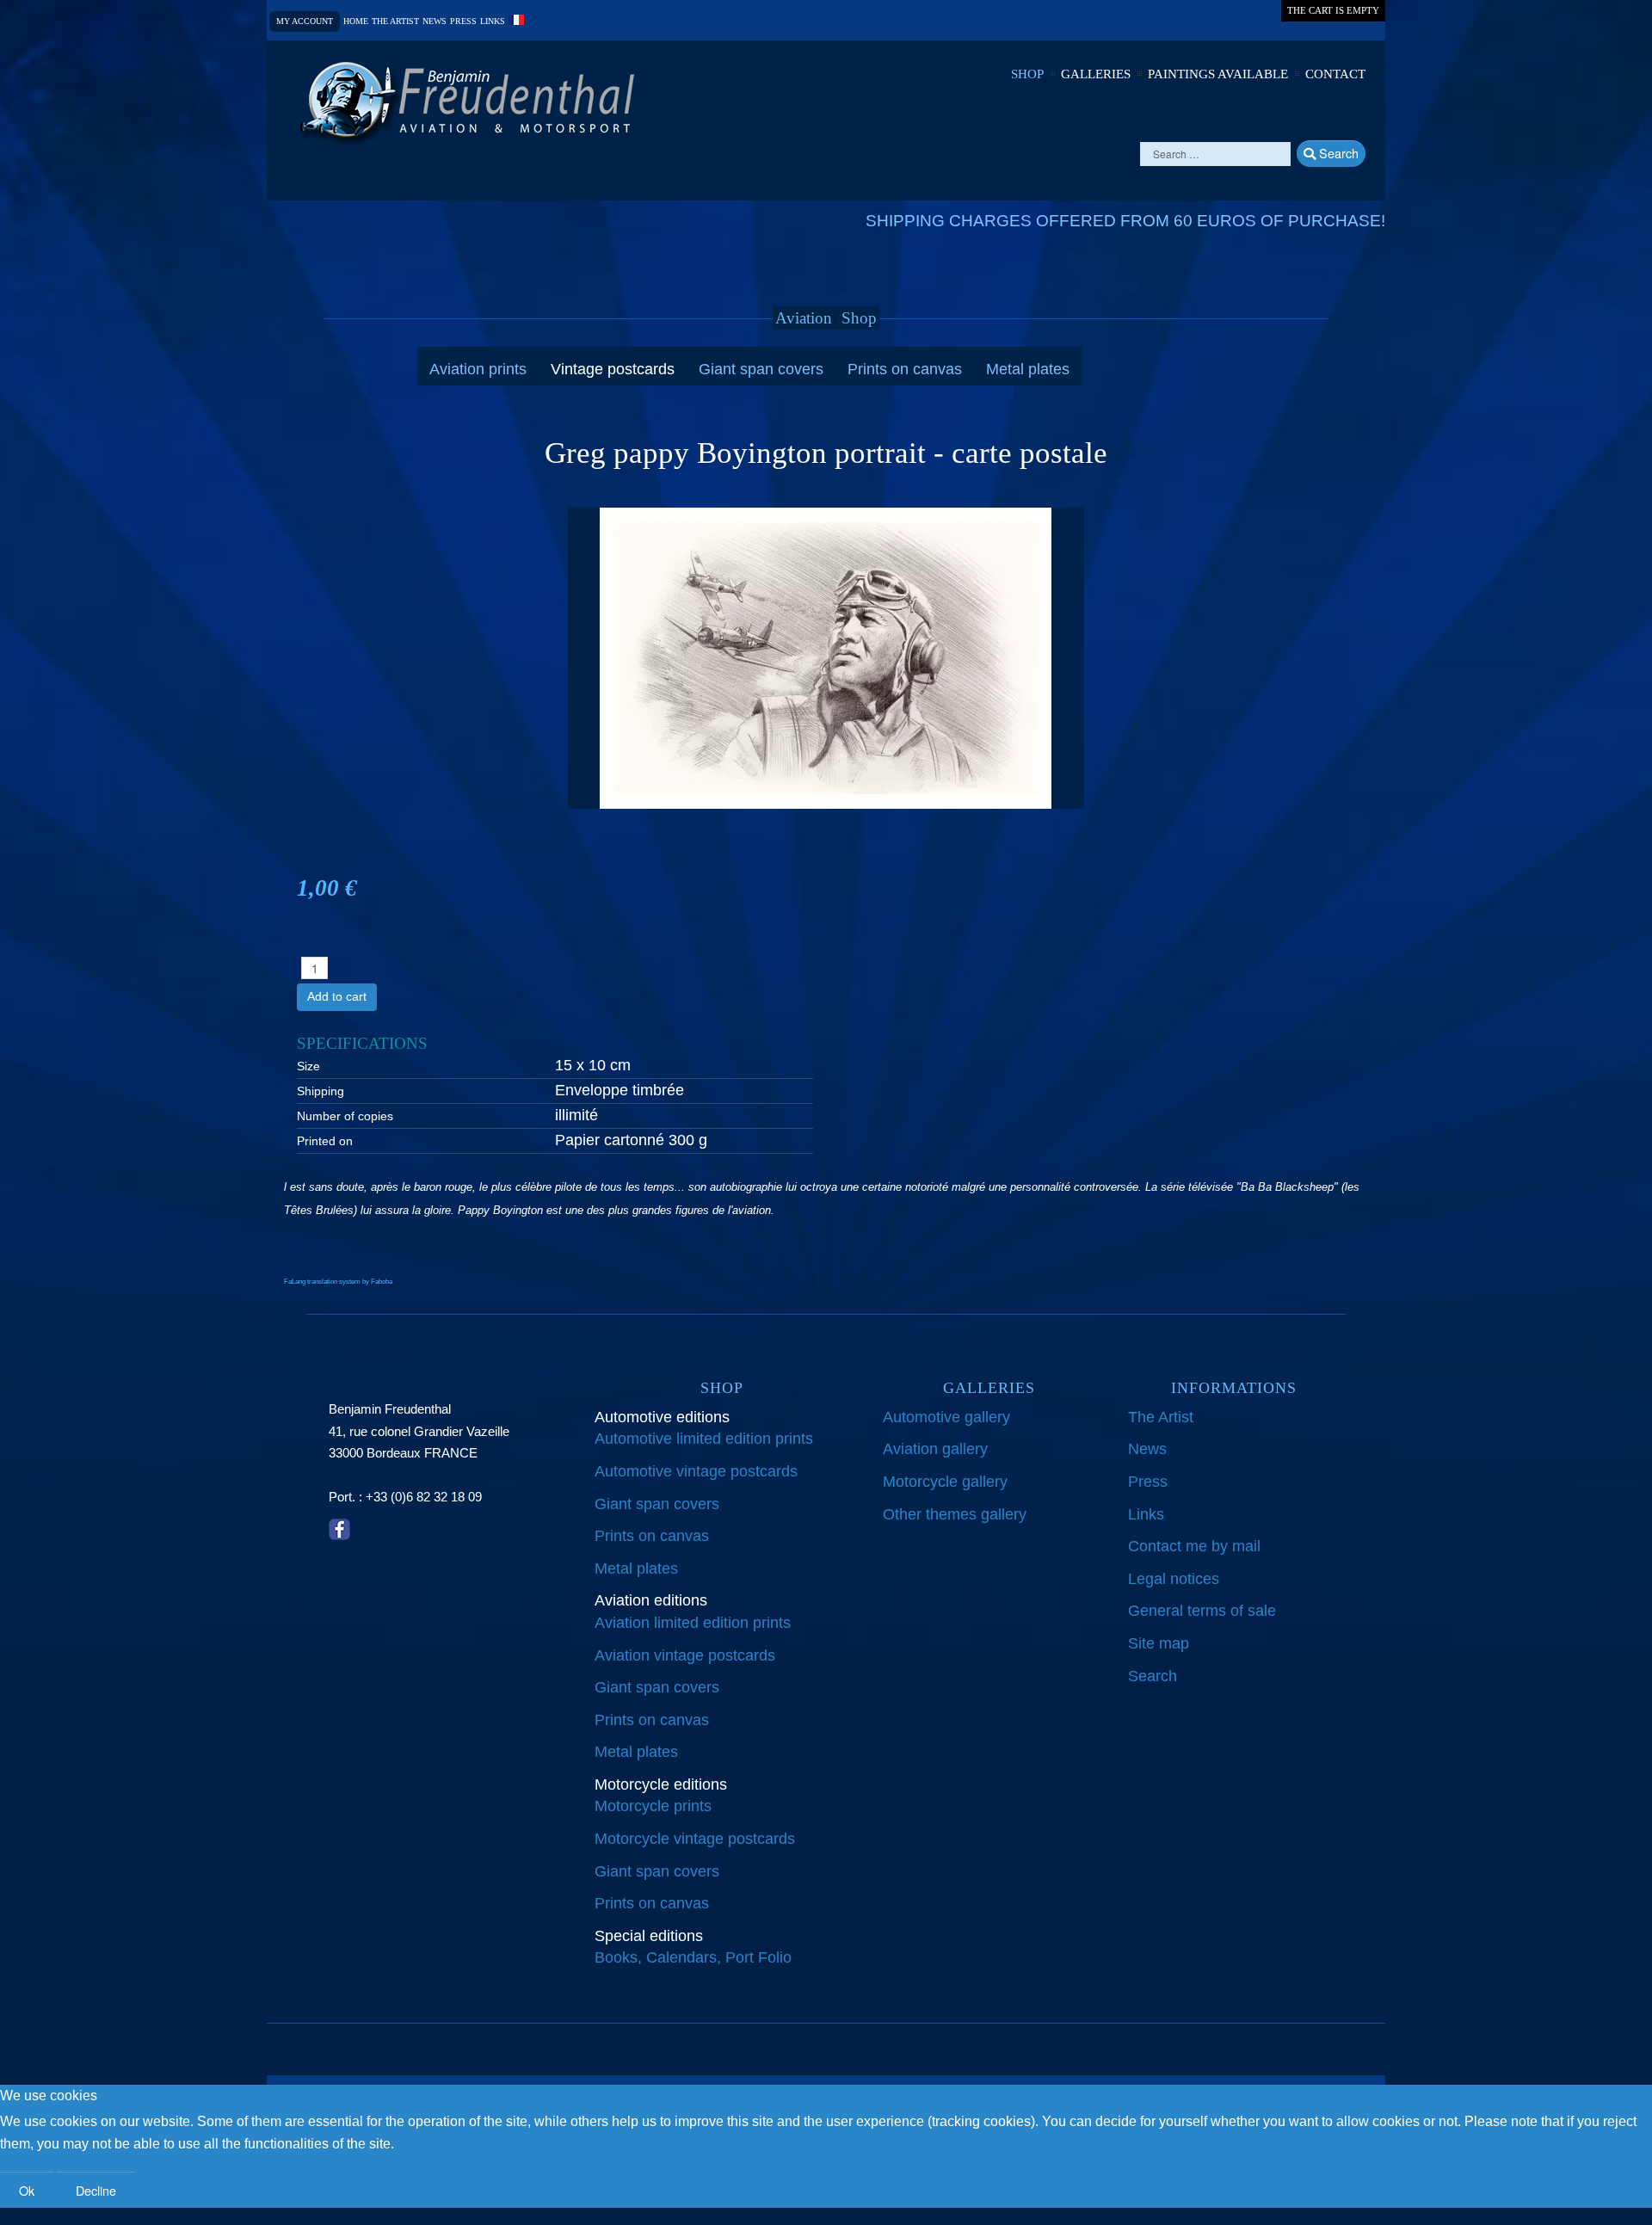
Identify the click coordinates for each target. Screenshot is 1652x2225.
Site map (1159, 1643)
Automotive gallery (946, 1417)
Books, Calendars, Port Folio (693, 1957)
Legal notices (1174, 1579)
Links (493, 22)
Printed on (325, 1141)
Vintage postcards (613, 369)
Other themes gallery (955, 1514)
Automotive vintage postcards (696, 1471)
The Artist (1161, 1417)
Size (308, 1066)
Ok (27, 2190)
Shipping (321, 1091)
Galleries (1096, 74)
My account (305, 21)
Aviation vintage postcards (685, 1655)
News (435, 22)
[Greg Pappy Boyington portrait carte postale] (826, 657)
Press (463, 22)
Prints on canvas (905, 369)
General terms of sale (1202, 1611)
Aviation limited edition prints (693, 1623)
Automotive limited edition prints (704, 1439)
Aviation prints (478, 369)
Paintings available (1218, 74)
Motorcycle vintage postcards (695, 1839)
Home (356, 22)
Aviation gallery (935, 1449)
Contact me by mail (1194, 1546)
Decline (96, 2190)
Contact (1335, 74)
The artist (395, 22)
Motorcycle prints (653, 1806)
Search (1337, 153)
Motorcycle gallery (945, 1482)
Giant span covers (761, 369)
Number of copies (345, 1116)
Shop (1027, 74)
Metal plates (1028, 369)
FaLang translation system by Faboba (338, 1282)
